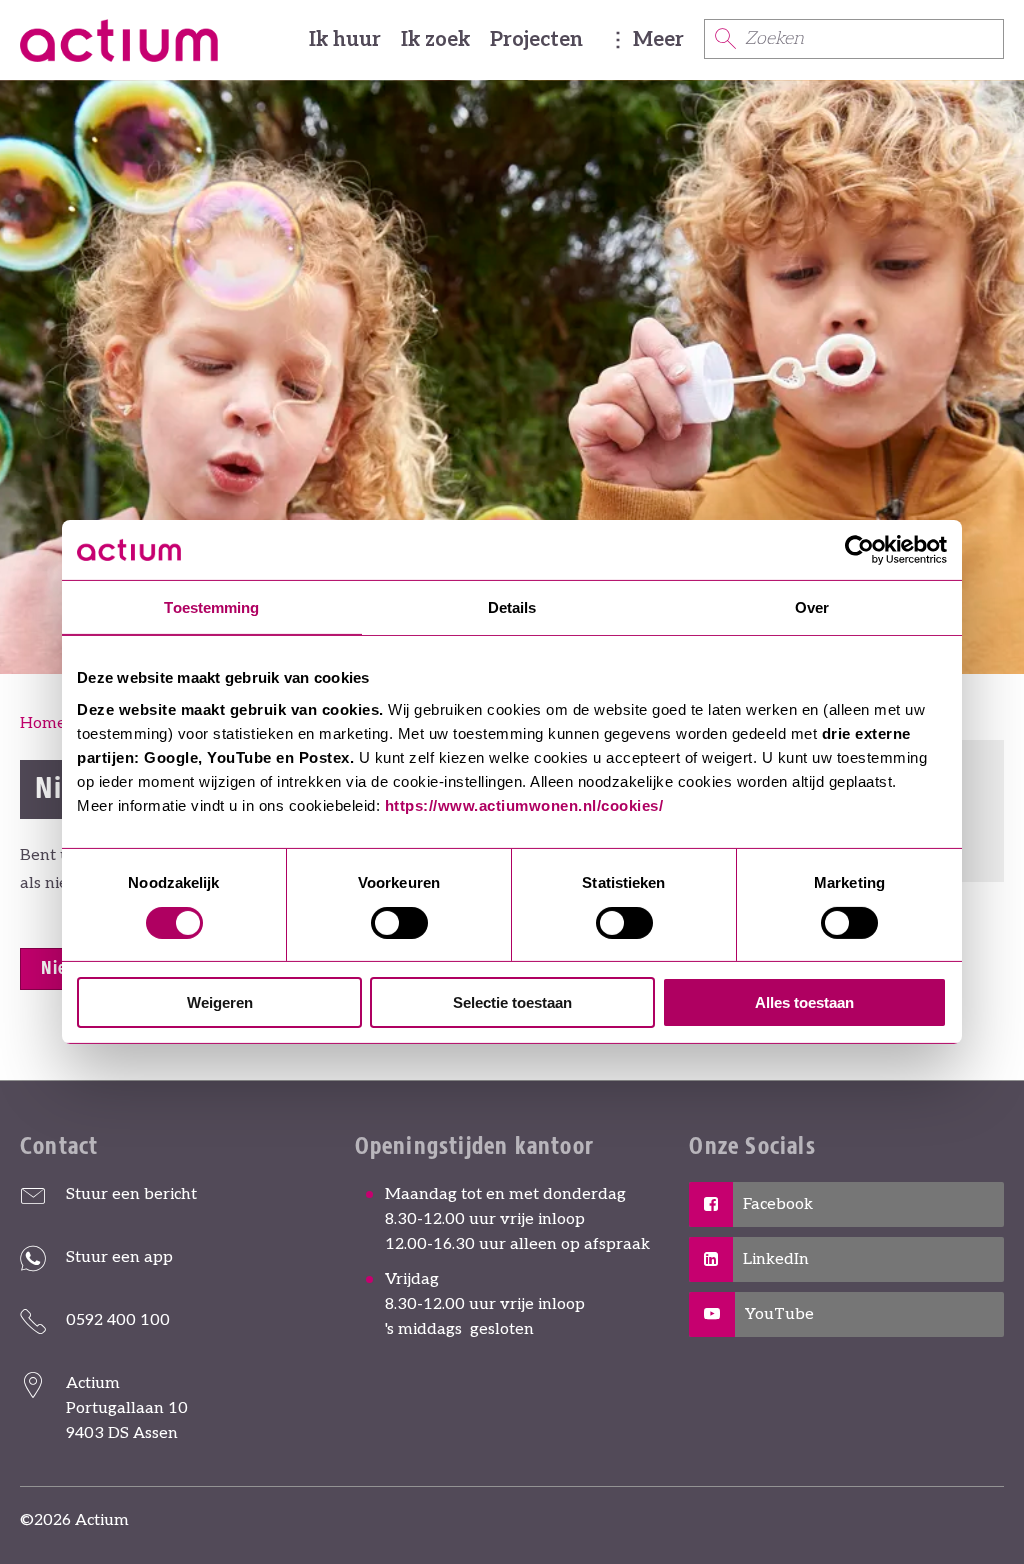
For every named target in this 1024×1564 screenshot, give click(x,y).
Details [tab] (512, 607)
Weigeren (220, 1002)
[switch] (399, 923)
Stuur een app (119, 1257)
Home (43, 723)
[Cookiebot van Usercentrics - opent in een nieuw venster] (859, 550)
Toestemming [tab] (211, 607)
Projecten (536, 40)
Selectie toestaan (512, 1002)
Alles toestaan (804, 1002)
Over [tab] (812, 607)
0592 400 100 (118, 1320)
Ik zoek (435, 40)
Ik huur (345, 40)
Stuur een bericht (131, 1194)
